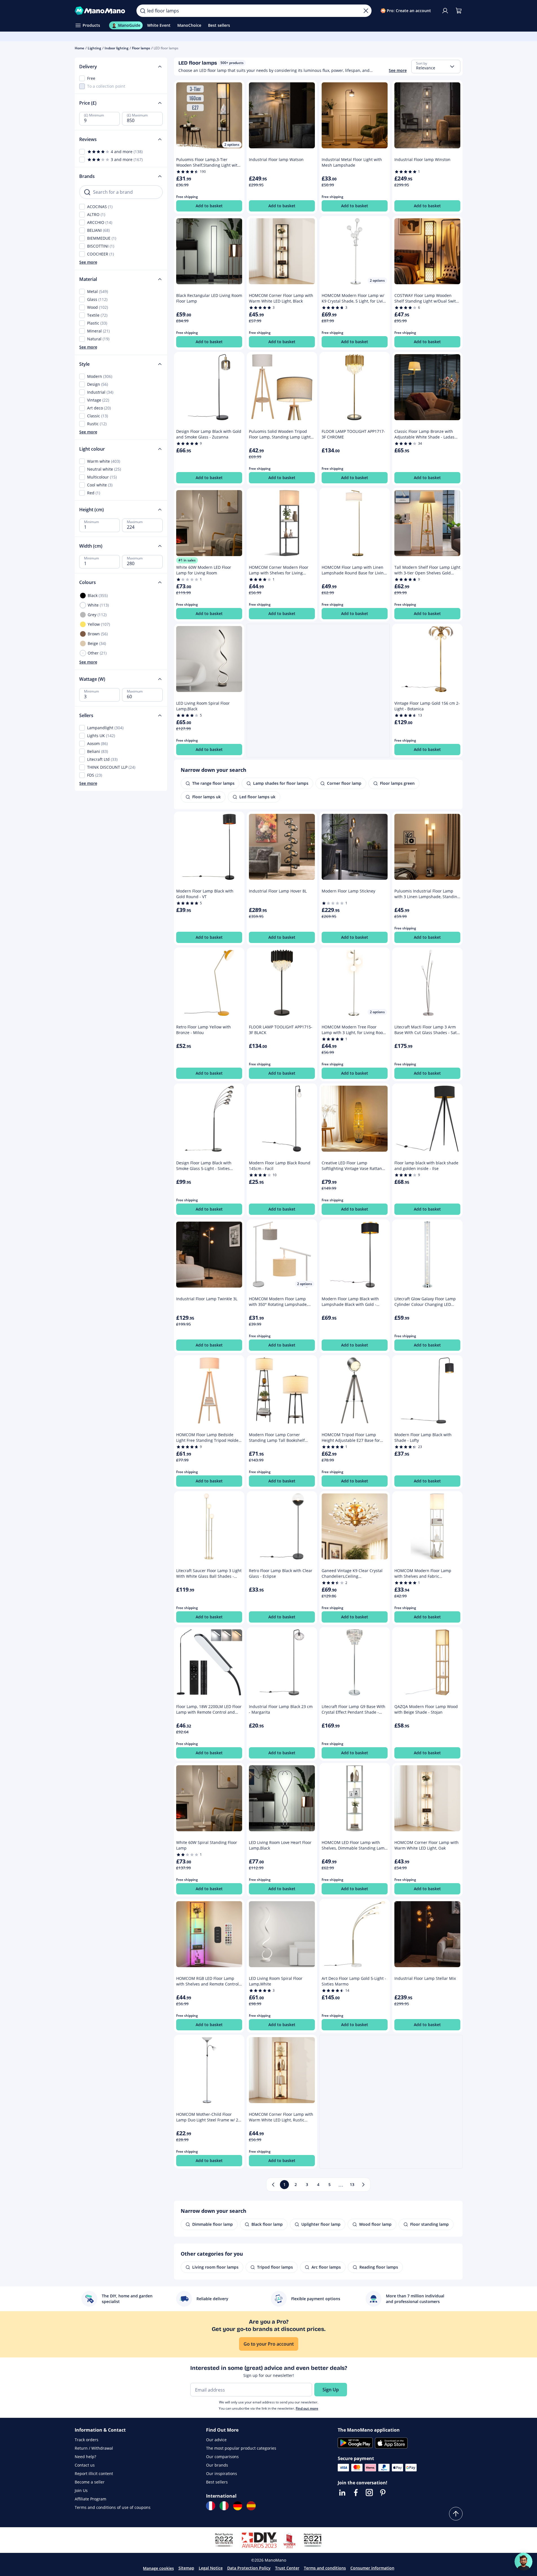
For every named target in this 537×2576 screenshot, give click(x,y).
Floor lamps (141, 48)
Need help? (85, 2457)
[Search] (143, 11)
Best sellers (217, 2482)
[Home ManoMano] (101, 11)
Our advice (216, 2440)
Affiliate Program (90, 2499)
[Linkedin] (342, 2493)
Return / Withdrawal (94, 2448)
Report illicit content (94, 2473)
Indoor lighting (117, 48)
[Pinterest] (383, 2493)
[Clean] (366, 11)
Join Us (81, 2490)
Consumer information (372, 2568)
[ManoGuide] (523, 2562)
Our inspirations (222, 2473)
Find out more (307, 2408)
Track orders (87, 2440)
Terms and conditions (325, 2568)
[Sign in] (445, 11)
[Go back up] (456, 2514)
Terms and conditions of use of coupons (113, 2507)
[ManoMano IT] (224, 2506)
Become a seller (90, 2482)
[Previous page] (273, 2185)
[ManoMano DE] (238, 2506)
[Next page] (363, 2185)
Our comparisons (222, 2457)
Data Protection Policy (249, 2568)
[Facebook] (356, 2493)
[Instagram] (369, 2493)
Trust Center (287, 2568)
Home (79, 48)
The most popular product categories (241, 2448)
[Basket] (459, 11)
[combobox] (436, 67)
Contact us (85, 2465)
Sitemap (186, 2568)
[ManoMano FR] (211, 2506)
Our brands (217, 2465)
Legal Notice (211, 2568)
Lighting (94, 48)
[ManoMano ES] (251, 2506)
